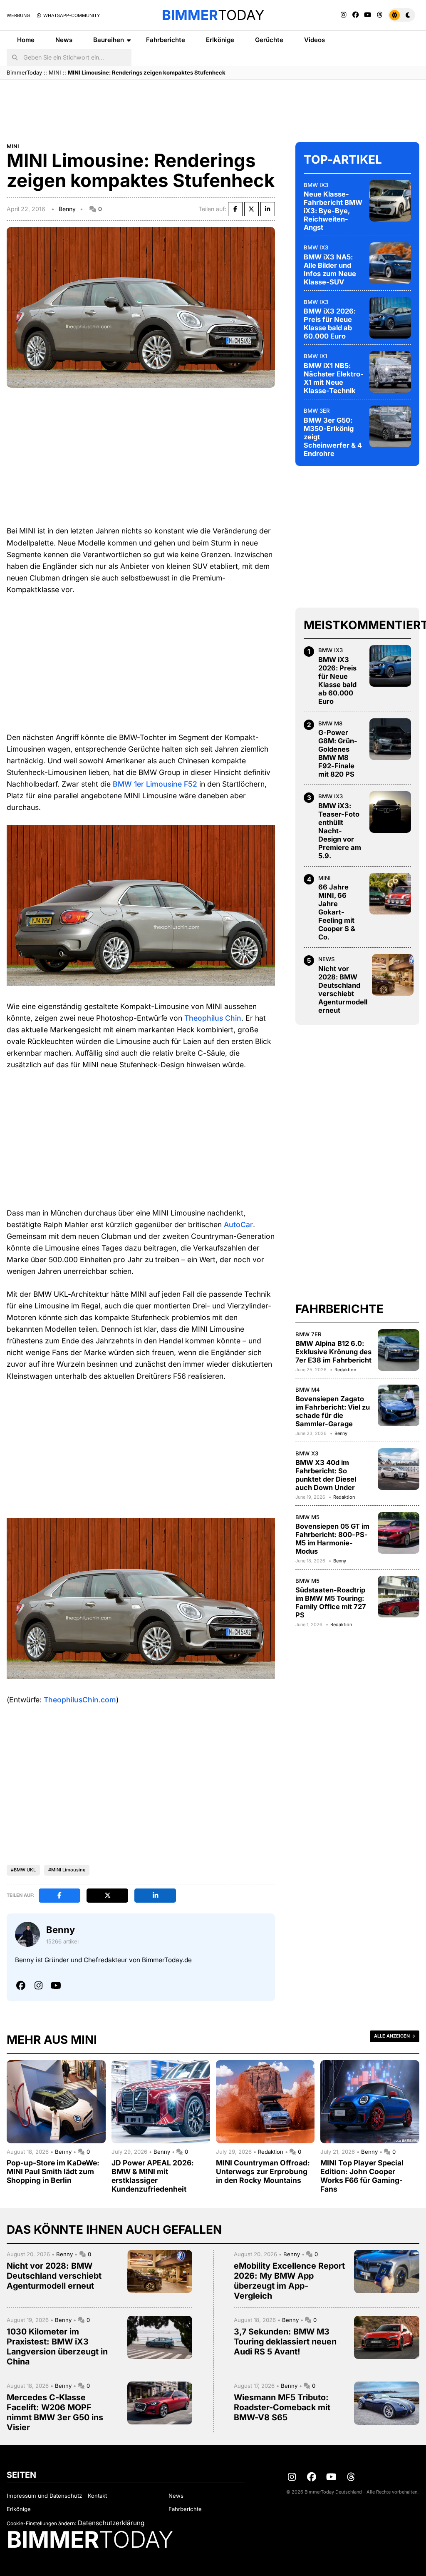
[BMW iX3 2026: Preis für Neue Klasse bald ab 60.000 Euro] (390, 318)
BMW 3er (317, 411)
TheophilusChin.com (80, 1700)
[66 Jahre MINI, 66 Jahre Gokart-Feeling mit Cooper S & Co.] (390, 894)
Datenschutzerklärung (111, 2523)
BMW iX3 (316, 185)
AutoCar (238, 1224)
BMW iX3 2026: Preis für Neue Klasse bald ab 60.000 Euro (330, 324)
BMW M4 (308, 1390)
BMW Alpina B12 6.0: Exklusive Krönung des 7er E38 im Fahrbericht (333, 1352)
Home (26, 40)
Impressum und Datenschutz (44, 2496)
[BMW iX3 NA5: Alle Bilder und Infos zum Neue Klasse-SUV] (390, 263)
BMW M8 (330, 723)
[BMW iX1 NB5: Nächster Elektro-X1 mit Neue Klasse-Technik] (390, 372)
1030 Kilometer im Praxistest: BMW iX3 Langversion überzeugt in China (57, 2347)
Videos (315, 40)
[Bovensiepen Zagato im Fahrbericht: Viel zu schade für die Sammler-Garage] (399, 1405)
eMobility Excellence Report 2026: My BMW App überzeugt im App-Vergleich (289, 2281)
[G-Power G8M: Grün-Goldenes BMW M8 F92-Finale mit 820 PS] (390, 739)
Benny (67, 209)
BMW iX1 (315, 356)
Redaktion (345, 1370)
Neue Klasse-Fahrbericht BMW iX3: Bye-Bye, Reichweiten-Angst (333, 211)
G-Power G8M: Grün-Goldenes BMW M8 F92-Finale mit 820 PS (338, 753)
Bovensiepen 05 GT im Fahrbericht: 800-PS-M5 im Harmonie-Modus (332, 1539)
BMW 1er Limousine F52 (155, 784)
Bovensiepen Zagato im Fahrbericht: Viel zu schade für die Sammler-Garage (333, 1411)
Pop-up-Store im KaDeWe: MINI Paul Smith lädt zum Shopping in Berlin (53, 2171)
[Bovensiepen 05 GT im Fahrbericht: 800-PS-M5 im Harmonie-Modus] (399, 1533)
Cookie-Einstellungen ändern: (41, 2523)
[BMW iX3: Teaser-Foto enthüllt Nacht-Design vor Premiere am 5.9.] (390, 812)
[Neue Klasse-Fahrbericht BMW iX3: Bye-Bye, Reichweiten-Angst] (390, 201)
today (213, 15)
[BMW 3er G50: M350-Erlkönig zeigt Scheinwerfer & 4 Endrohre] (390, 426)
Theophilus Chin (213, 1018)
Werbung (18, 15)
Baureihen (109, 40)
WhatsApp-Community (71, 15)
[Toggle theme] (402, 15)
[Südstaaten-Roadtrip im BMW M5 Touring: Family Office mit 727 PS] (399, 1597)
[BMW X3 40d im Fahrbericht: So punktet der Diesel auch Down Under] (399, 1469)
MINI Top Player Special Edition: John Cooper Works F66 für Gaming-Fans (362, 2176)
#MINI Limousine (67, 1870)
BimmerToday (24, 72)
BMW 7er (308, 1334)
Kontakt (97, 2496)
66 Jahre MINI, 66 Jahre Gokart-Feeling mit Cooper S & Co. (337, 912)
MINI (55, 72)
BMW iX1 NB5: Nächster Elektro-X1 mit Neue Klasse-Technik (334, 378)
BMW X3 (307, 1453)
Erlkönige (220, 40)
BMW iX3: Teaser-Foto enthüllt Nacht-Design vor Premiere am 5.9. (340, 831)
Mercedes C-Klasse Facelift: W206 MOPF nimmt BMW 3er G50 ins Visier (55, 2412)
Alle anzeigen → (395, 2036)
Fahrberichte (166, 40)
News (64, 40)
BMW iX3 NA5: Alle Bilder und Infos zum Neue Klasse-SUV (330, 269)
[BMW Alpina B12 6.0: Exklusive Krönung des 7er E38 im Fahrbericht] (399, 1350)
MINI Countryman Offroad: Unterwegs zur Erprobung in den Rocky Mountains (263, 2171)
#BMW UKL (23, 1870)
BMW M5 (307, 1517)
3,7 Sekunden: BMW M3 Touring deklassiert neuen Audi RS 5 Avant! (285, 2342)
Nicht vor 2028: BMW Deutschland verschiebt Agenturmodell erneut (343, 989)
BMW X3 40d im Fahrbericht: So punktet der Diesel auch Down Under (326, 1475)
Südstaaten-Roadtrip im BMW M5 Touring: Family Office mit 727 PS (331, 1602)
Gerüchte (269, 40)
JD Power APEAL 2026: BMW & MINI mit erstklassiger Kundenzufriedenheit (153, 2176)
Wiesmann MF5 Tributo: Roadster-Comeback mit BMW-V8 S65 (282, 2407)
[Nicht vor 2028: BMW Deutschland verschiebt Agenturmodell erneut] (393, 975)
